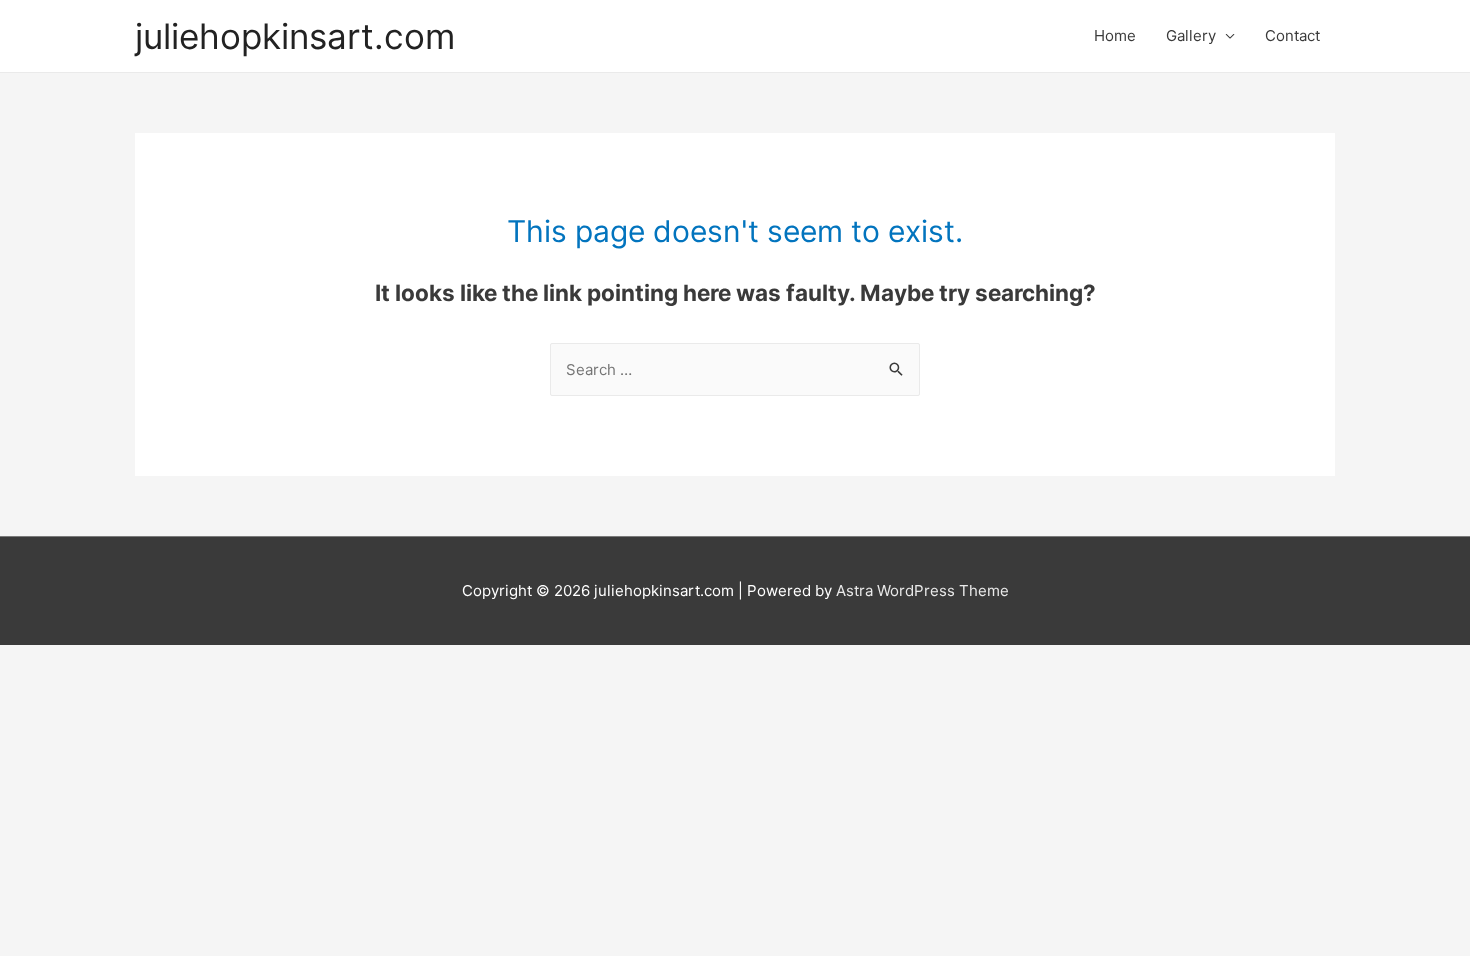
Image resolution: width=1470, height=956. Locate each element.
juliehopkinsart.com (295, 36)
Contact (1292, 35)
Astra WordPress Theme (922, 590)
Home (1115, 35)
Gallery (1191, 35)
